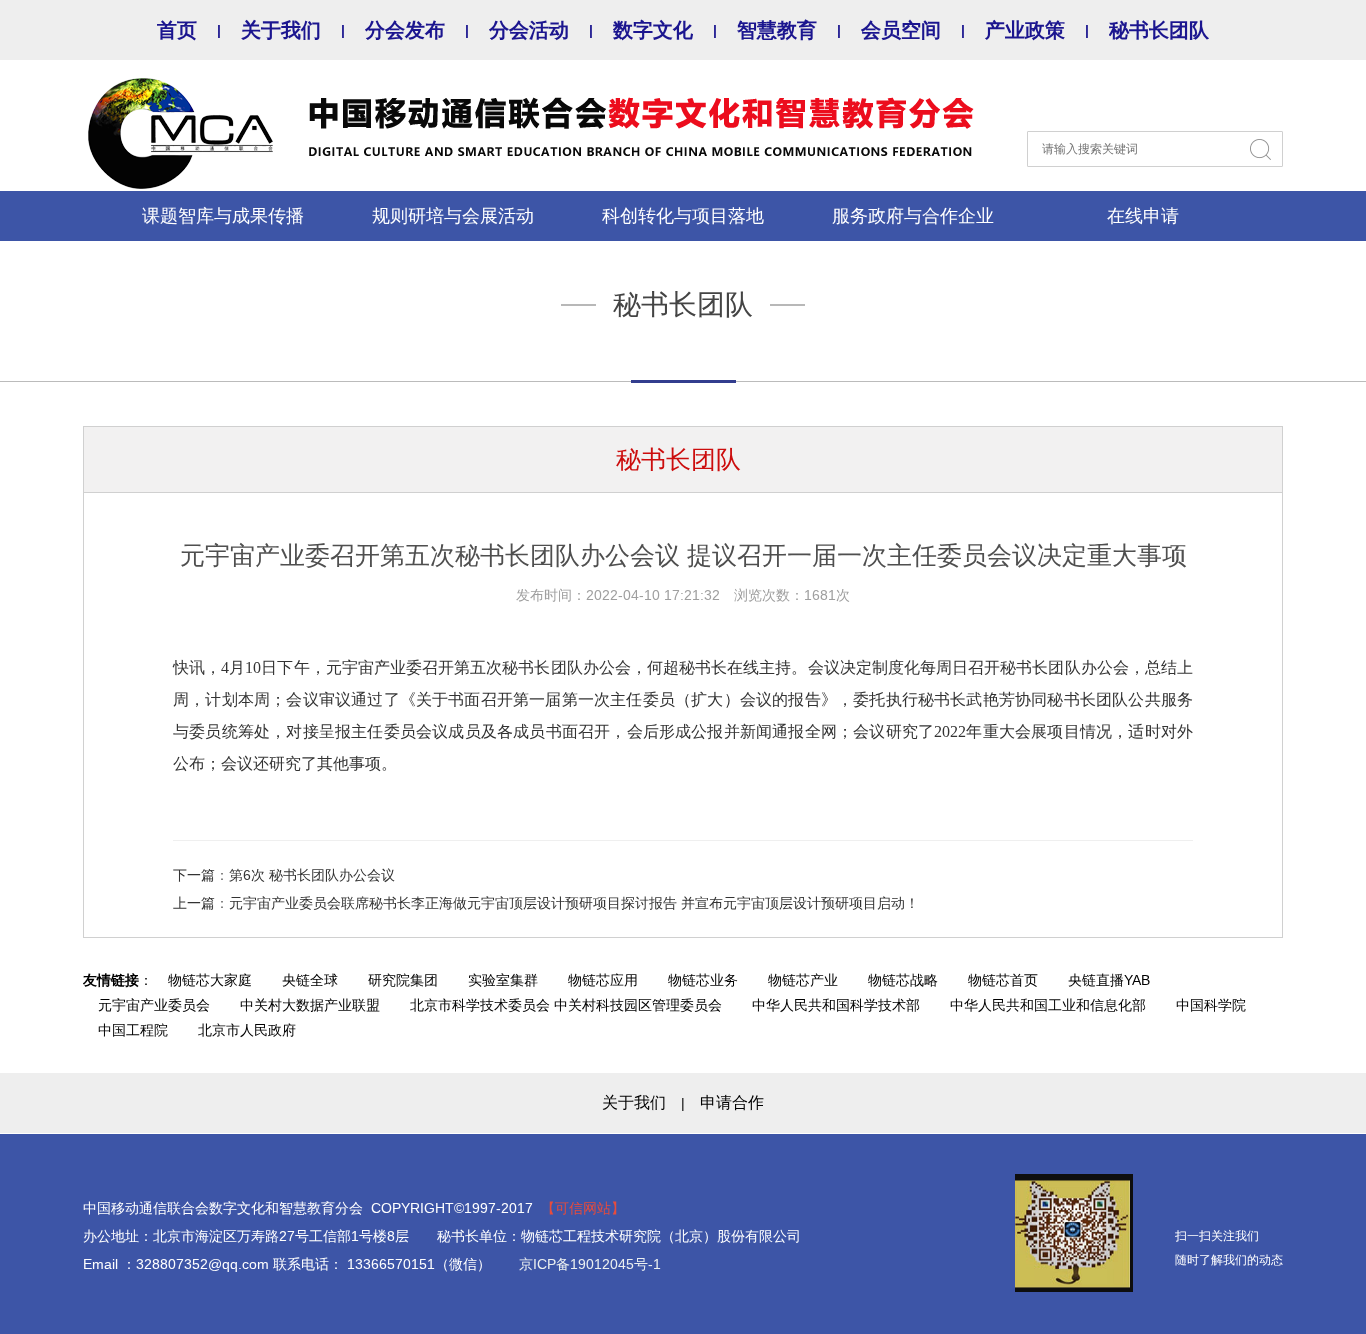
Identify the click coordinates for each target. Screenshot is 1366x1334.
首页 (177, 30)
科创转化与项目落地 (683, 216)
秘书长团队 (1159, 30)
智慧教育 (777, 30)
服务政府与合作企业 (913, 216)
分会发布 (405, 30)
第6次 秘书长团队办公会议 (312, 875)
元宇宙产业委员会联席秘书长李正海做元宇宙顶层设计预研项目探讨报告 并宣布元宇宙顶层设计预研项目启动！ (574, 903)
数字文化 (653, 30)
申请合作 (732, 1102)
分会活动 (529, 30)
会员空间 (901, 30)
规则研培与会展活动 (453, 216)
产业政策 (1025, 30)
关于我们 (281, 30)
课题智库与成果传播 (223, 216)
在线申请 (1143, 216)
